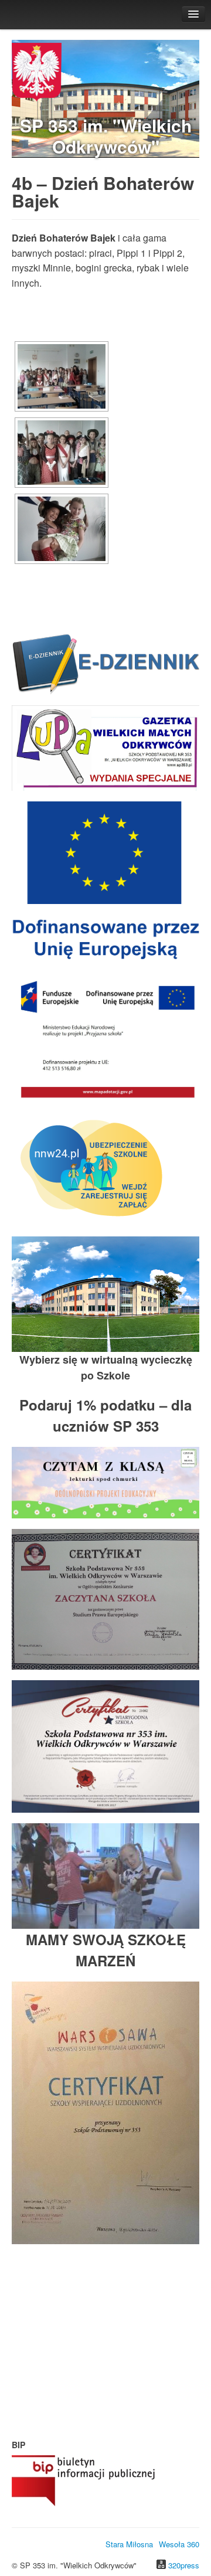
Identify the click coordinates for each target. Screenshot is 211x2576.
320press (184, 2565)
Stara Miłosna (129, 2544)
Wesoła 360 (179, 2544)
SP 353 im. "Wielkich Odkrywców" (106, 136)
